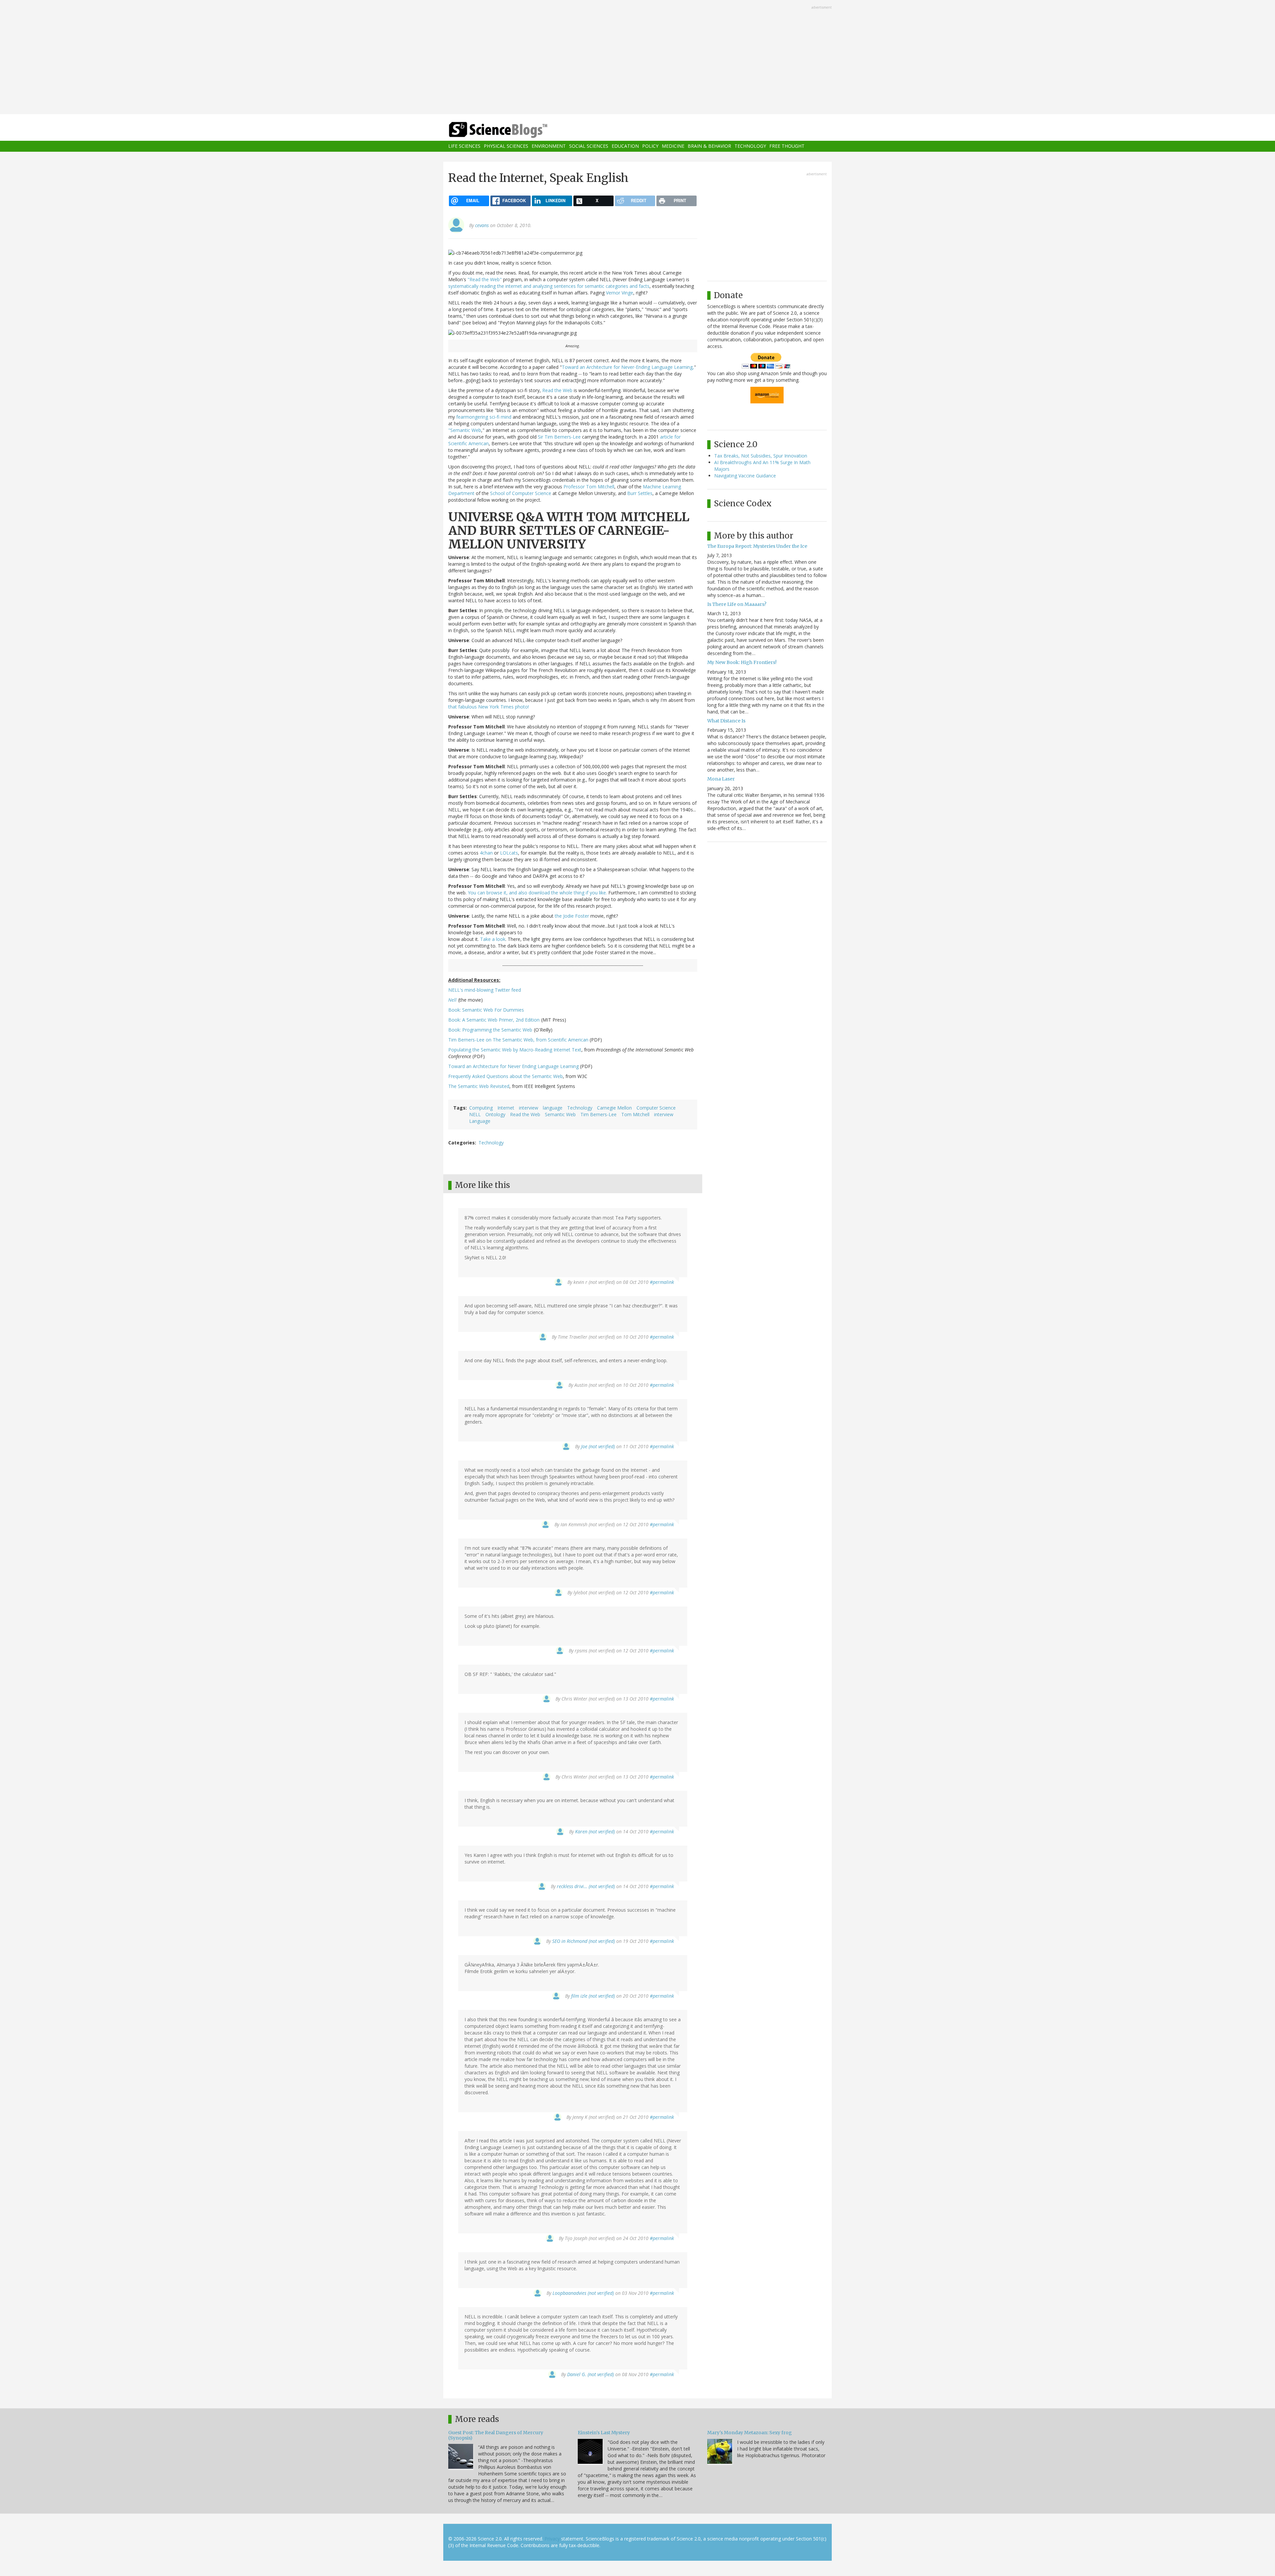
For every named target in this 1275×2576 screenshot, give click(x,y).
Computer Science (656, 1108)
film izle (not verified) (593, 1996)
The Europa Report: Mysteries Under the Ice (757, 546)
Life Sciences (464, 146)
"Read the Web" (485, 279)
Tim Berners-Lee (598, 1114)
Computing (481, 1108)
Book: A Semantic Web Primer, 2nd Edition (494, 1020)
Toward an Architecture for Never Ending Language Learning (514, 1066)
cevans (482, 225)
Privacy (552, 2539)
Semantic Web (560, 1114)
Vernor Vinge (620, 293)
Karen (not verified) (595, 1831)
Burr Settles (640, 493)
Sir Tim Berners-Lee (559, 437)
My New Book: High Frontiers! (742, 662)
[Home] (511, 130)
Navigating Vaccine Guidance (745, 476)
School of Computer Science (521, 493)
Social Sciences (589, 146)
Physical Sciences (506, 146)
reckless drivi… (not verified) (586, 1886)
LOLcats (509, 853)
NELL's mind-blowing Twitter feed (485, 990)
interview (529, 1108)
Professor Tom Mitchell (589, 487)
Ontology (495, 1114)
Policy (650, 146)
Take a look (493, 939)
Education (625, 146)
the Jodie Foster (573, 916)
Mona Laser (721, 779)
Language (480, 1121)
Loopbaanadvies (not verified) (583, 2293)
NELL (475, 1114)
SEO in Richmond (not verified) (584, 1941)
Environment (549, 146)
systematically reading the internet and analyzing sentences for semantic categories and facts (549, 286)
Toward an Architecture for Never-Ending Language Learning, (628, 367)
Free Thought (787, 146)
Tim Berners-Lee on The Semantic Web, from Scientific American (518, 1040)
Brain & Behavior (709, 146)
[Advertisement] (637, 58)
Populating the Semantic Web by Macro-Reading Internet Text (515, 1050)
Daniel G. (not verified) (591, 2374)
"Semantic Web (465, 430)
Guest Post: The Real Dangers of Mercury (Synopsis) (496, 2435)
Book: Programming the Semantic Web (490, 1030)
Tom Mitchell (635, 1114)
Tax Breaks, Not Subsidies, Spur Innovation (761, 456)
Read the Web (557, 390)
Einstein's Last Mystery (604, 2433)
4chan (486, 853)
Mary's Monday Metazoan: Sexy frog (750, 2433)
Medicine (673, 146)
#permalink (662, 1282)
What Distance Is (726, 721)
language (553, 1108)
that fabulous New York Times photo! (489, 707)
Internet (506, 1108)
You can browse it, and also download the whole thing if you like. (537, 893)
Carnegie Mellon (614, 1108)
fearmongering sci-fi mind (484, 417)
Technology (750, 146)
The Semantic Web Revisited (479, 1086)
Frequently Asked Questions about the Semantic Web (506, 1076)
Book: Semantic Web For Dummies (486, 1010)
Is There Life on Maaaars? (737, 604)
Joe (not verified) (598, 1446)
